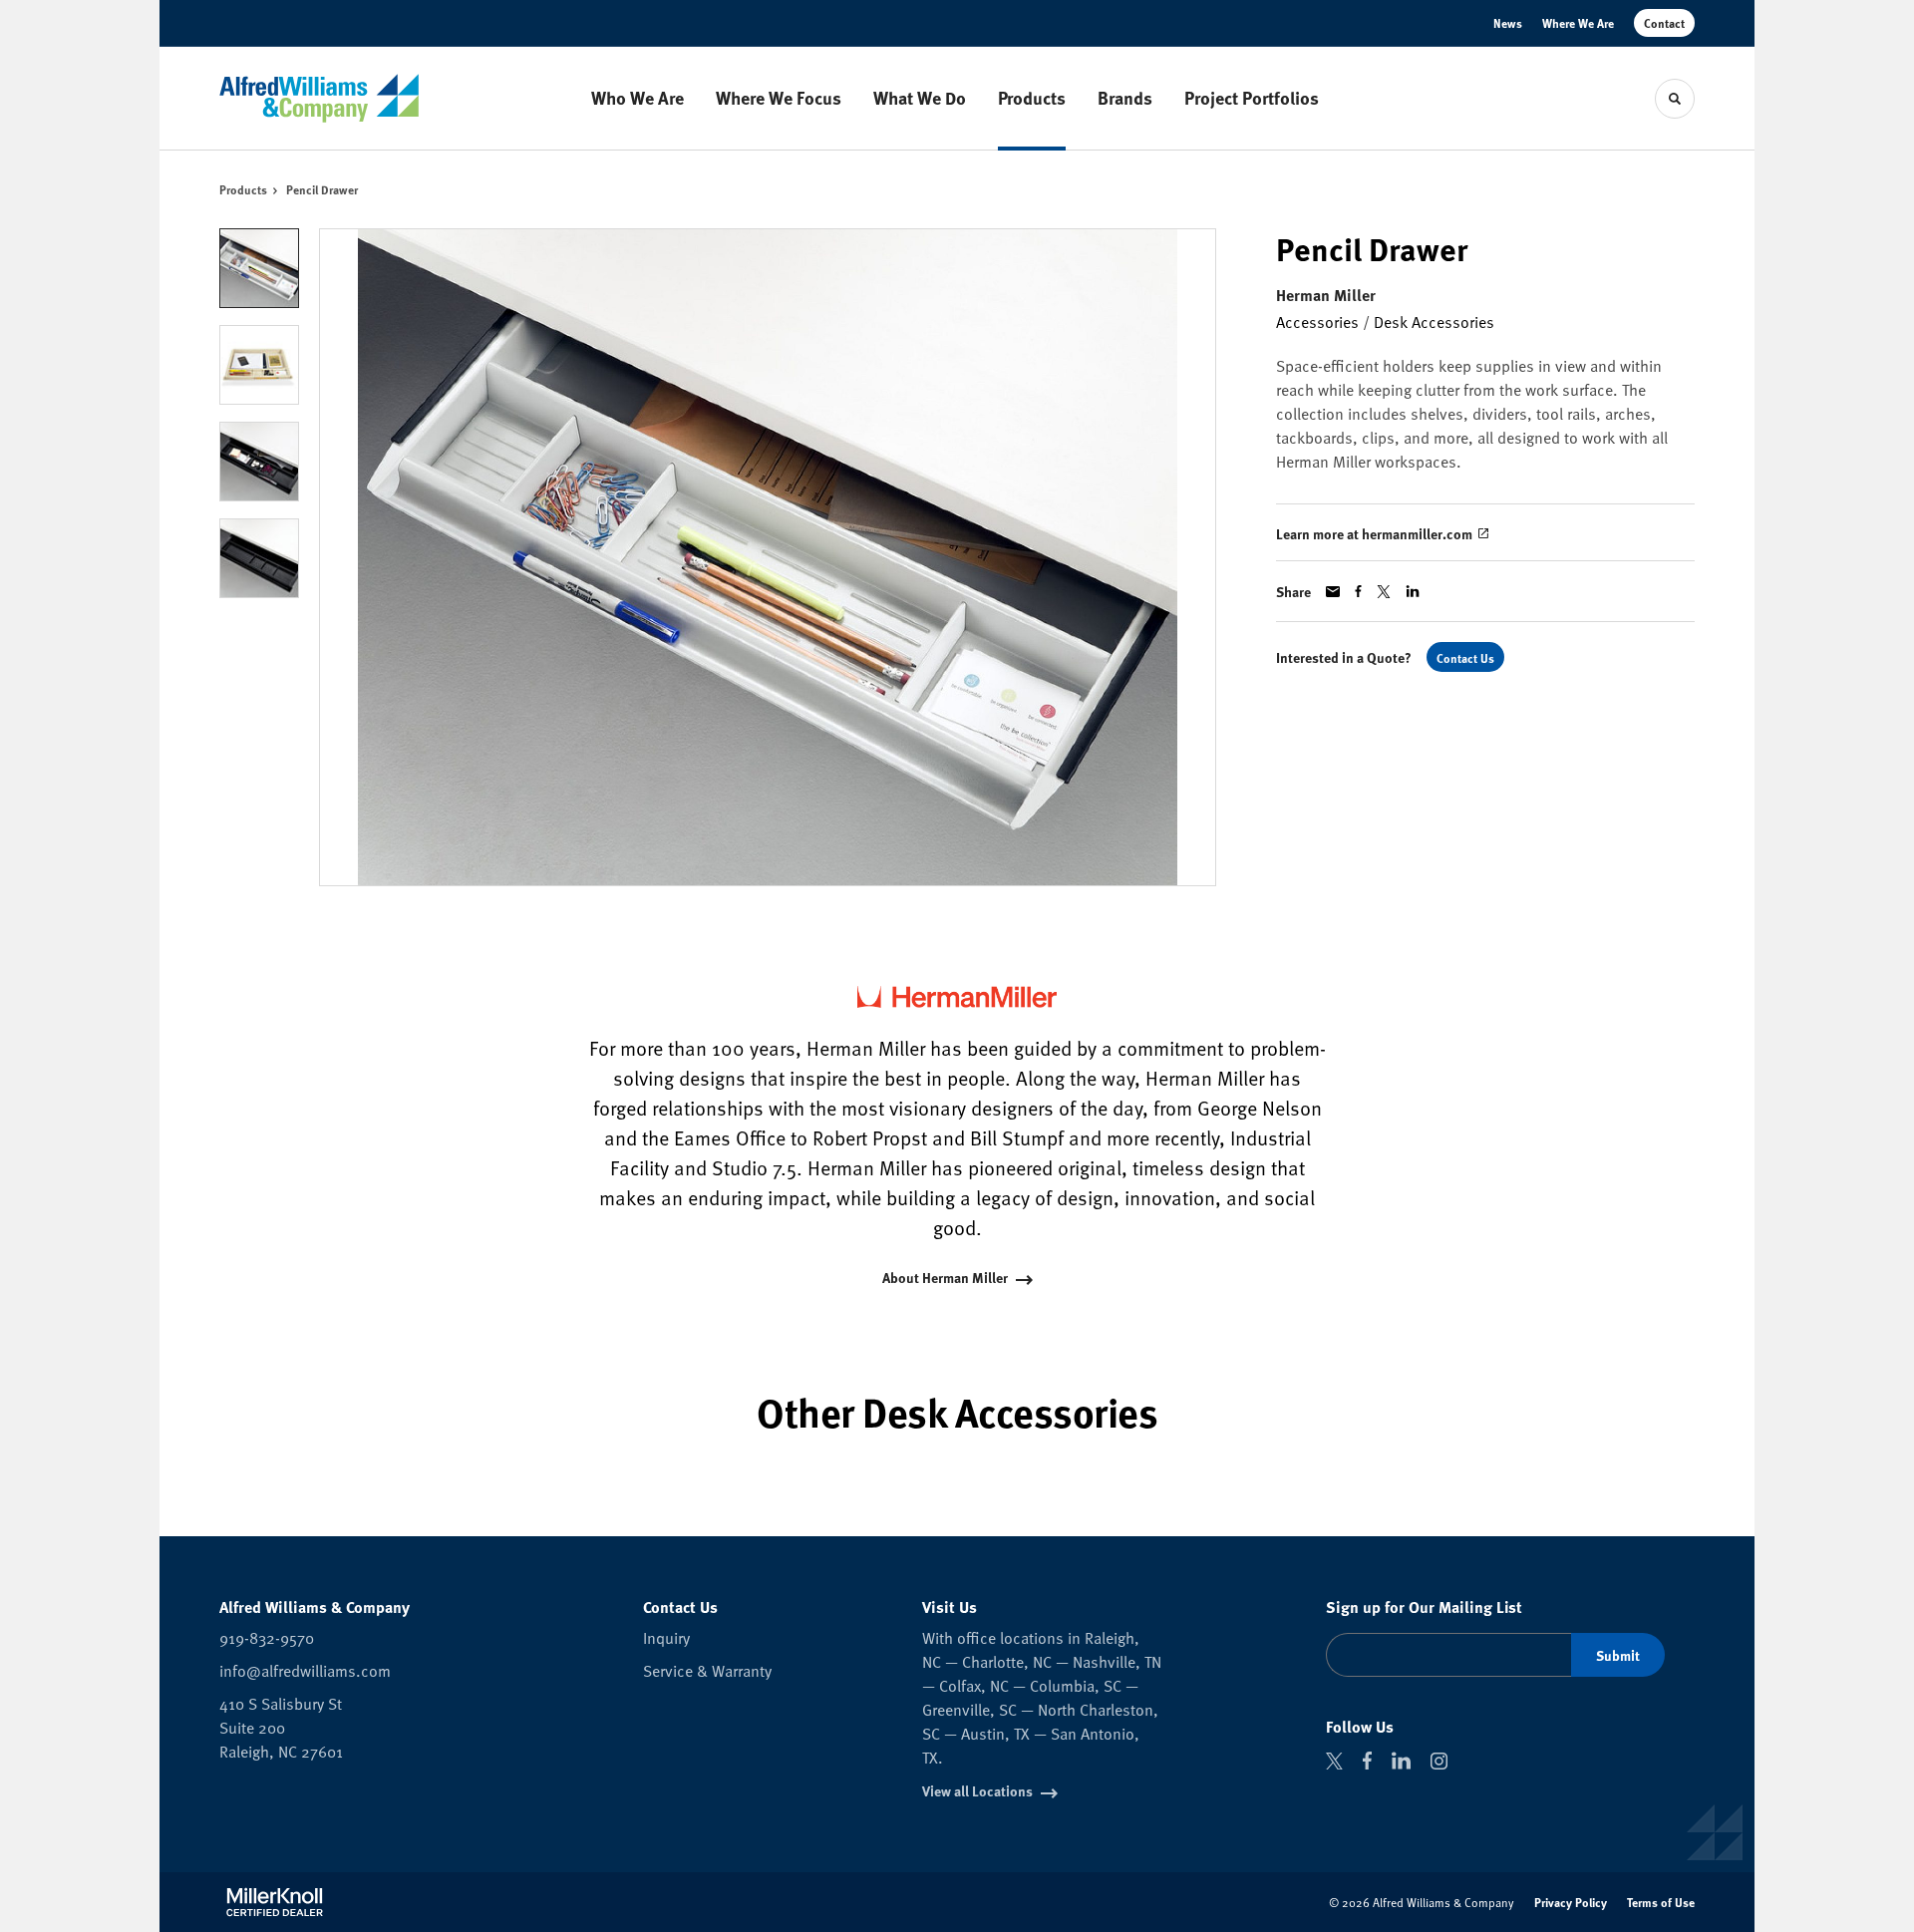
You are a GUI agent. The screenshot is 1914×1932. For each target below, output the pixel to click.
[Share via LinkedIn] (1413, 591)
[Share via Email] (1333, 592)
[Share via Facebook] (1358, 591)
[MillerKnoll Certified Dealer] (275, 1902)
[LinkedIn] (1401, 1761)
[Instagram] (1439, 1761)
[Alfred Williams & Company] (319, 98)
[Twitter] (1334, 1761)
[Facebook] (1367, 1761)
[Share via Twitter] (1384, 592)
